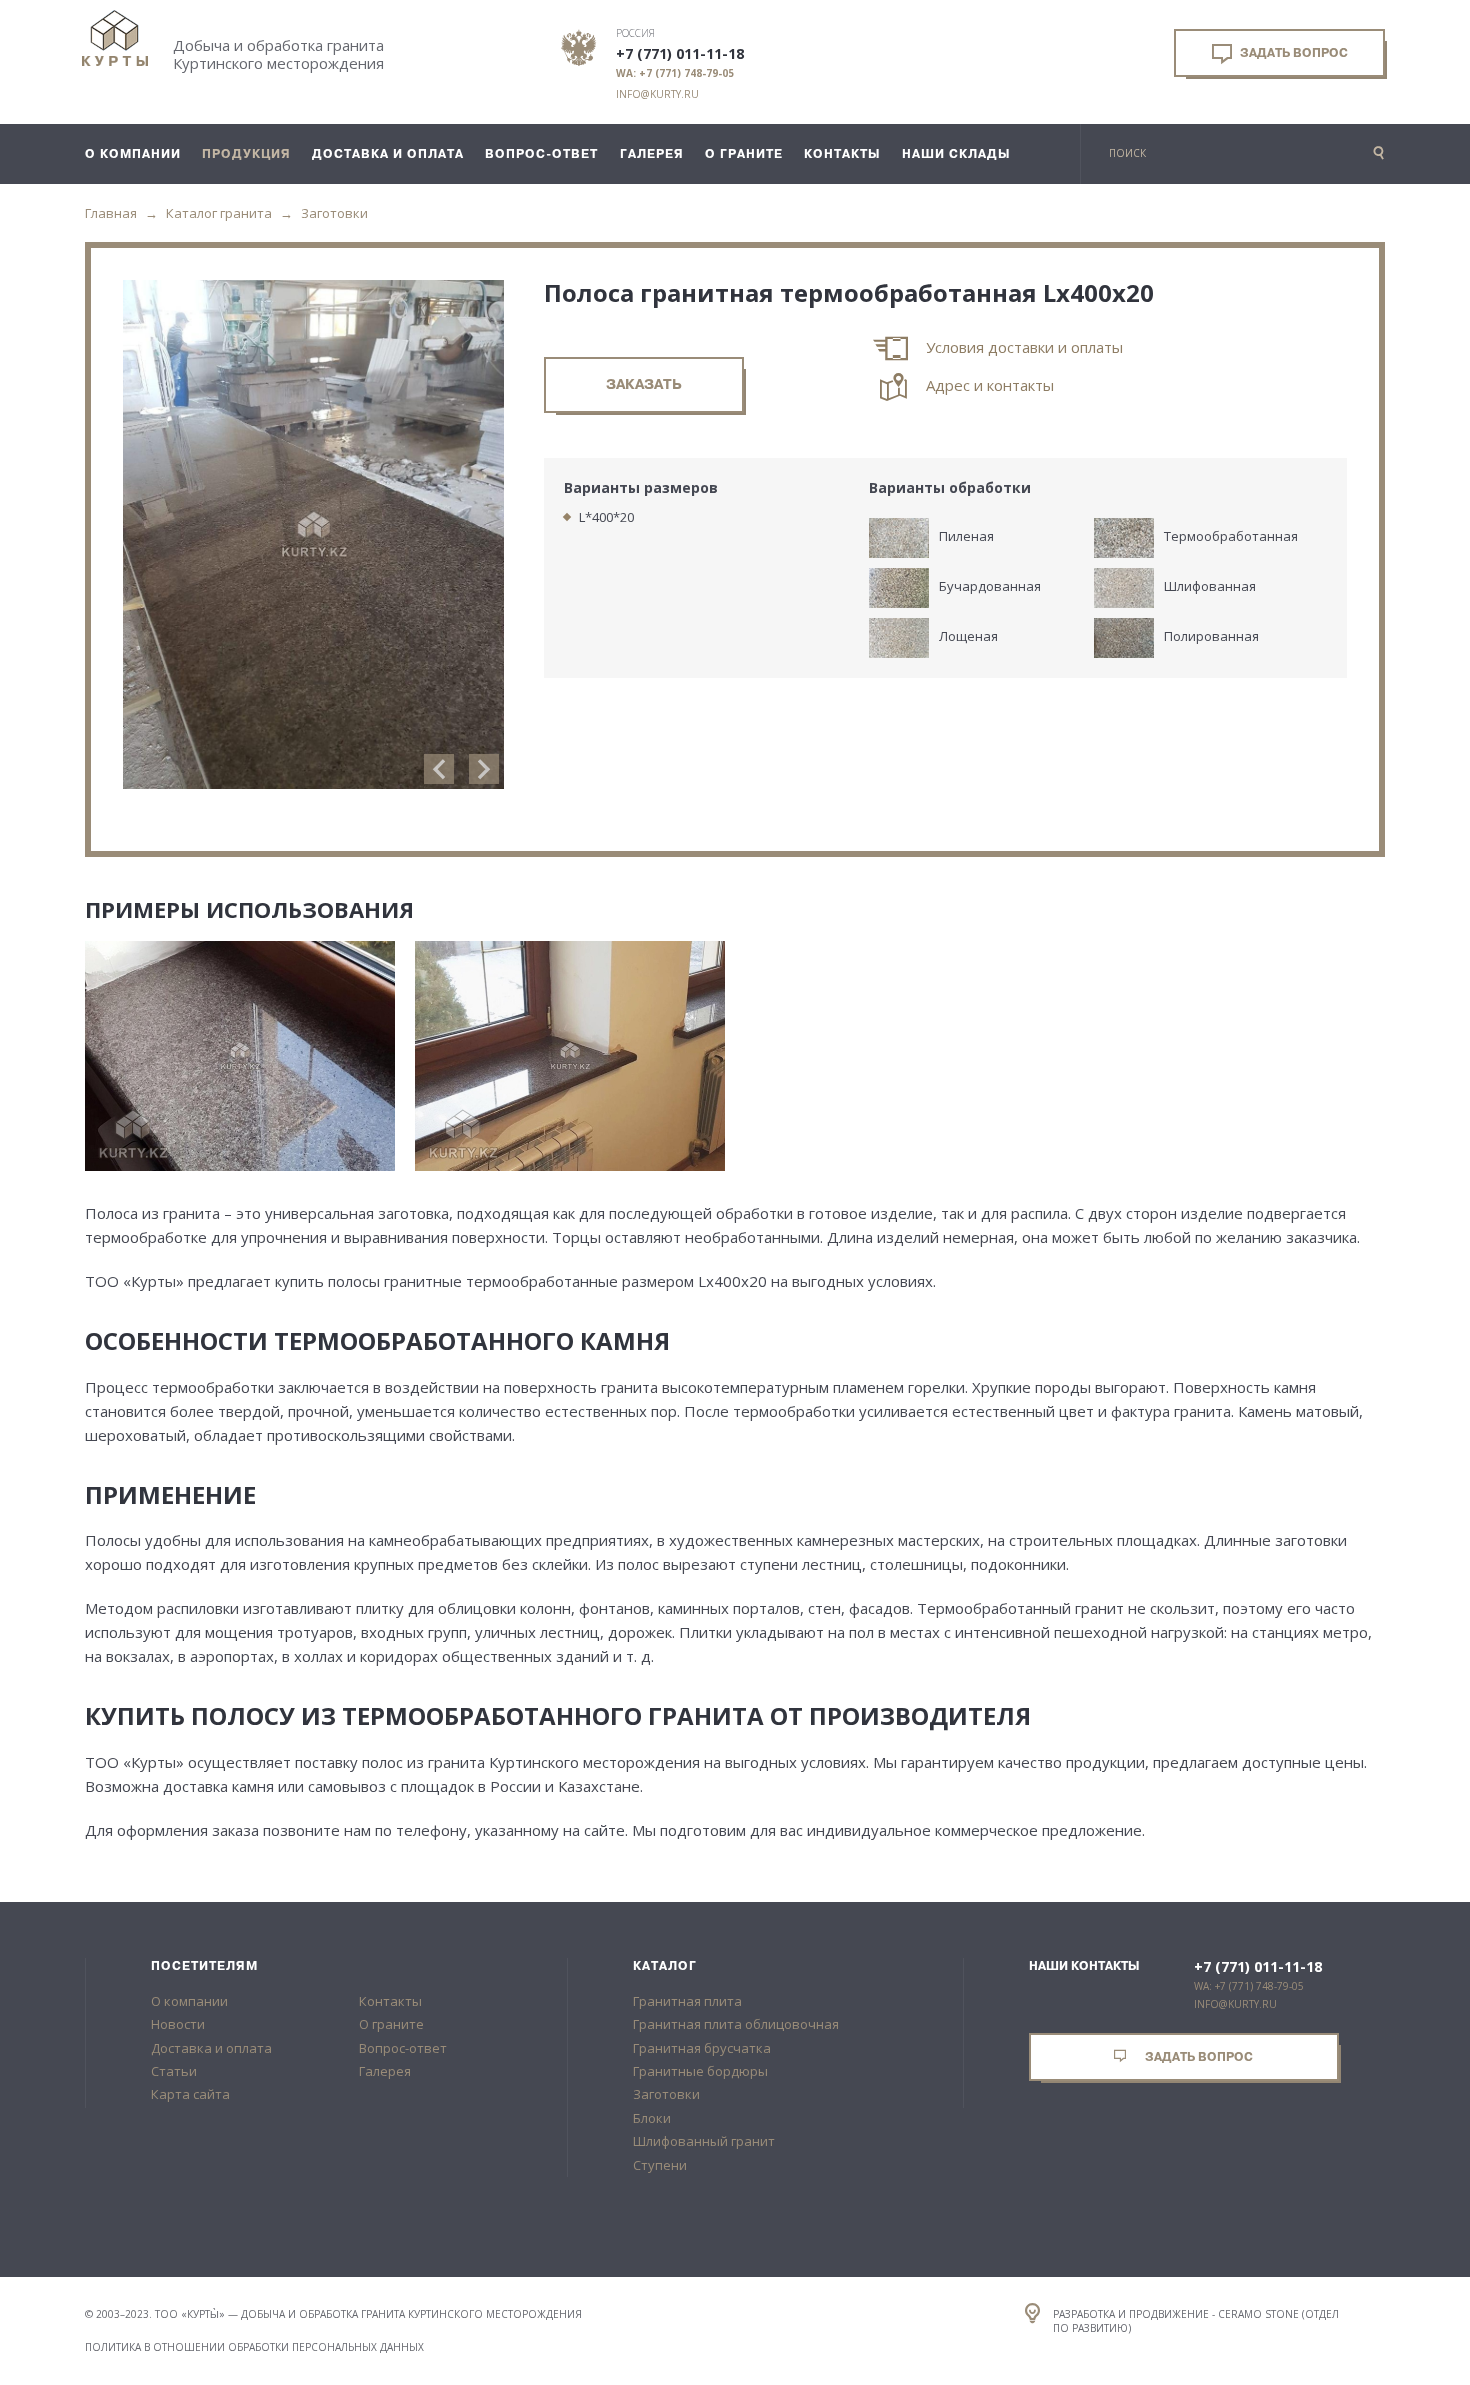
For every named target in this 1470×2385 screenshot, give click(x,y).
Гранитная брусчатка (702, 2048)
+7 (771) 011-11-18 (680, 54)
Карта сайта (190, 2094)
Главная (111, 213)
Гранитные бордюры (700, 2071)
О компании (189, 2001)
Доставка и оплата (211, 2048)
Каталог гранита (219, 213)
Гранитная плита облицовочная (736, 2024)
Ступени (660, 2165)
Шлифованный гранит (704, 2141)
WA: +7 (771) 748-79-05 (675, 73)
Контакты (390, 2001)
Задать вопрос (1292, 53)
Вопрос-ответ (403, 2048)
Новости (178, 2024)
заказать (644, 384)
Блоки (652, 2118)
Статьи (174, 2071)
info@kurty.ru (657, 94)
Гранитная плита (687, 2001)
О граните (391, 2024)
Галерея (385, 2071)
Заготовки (334, 213)
